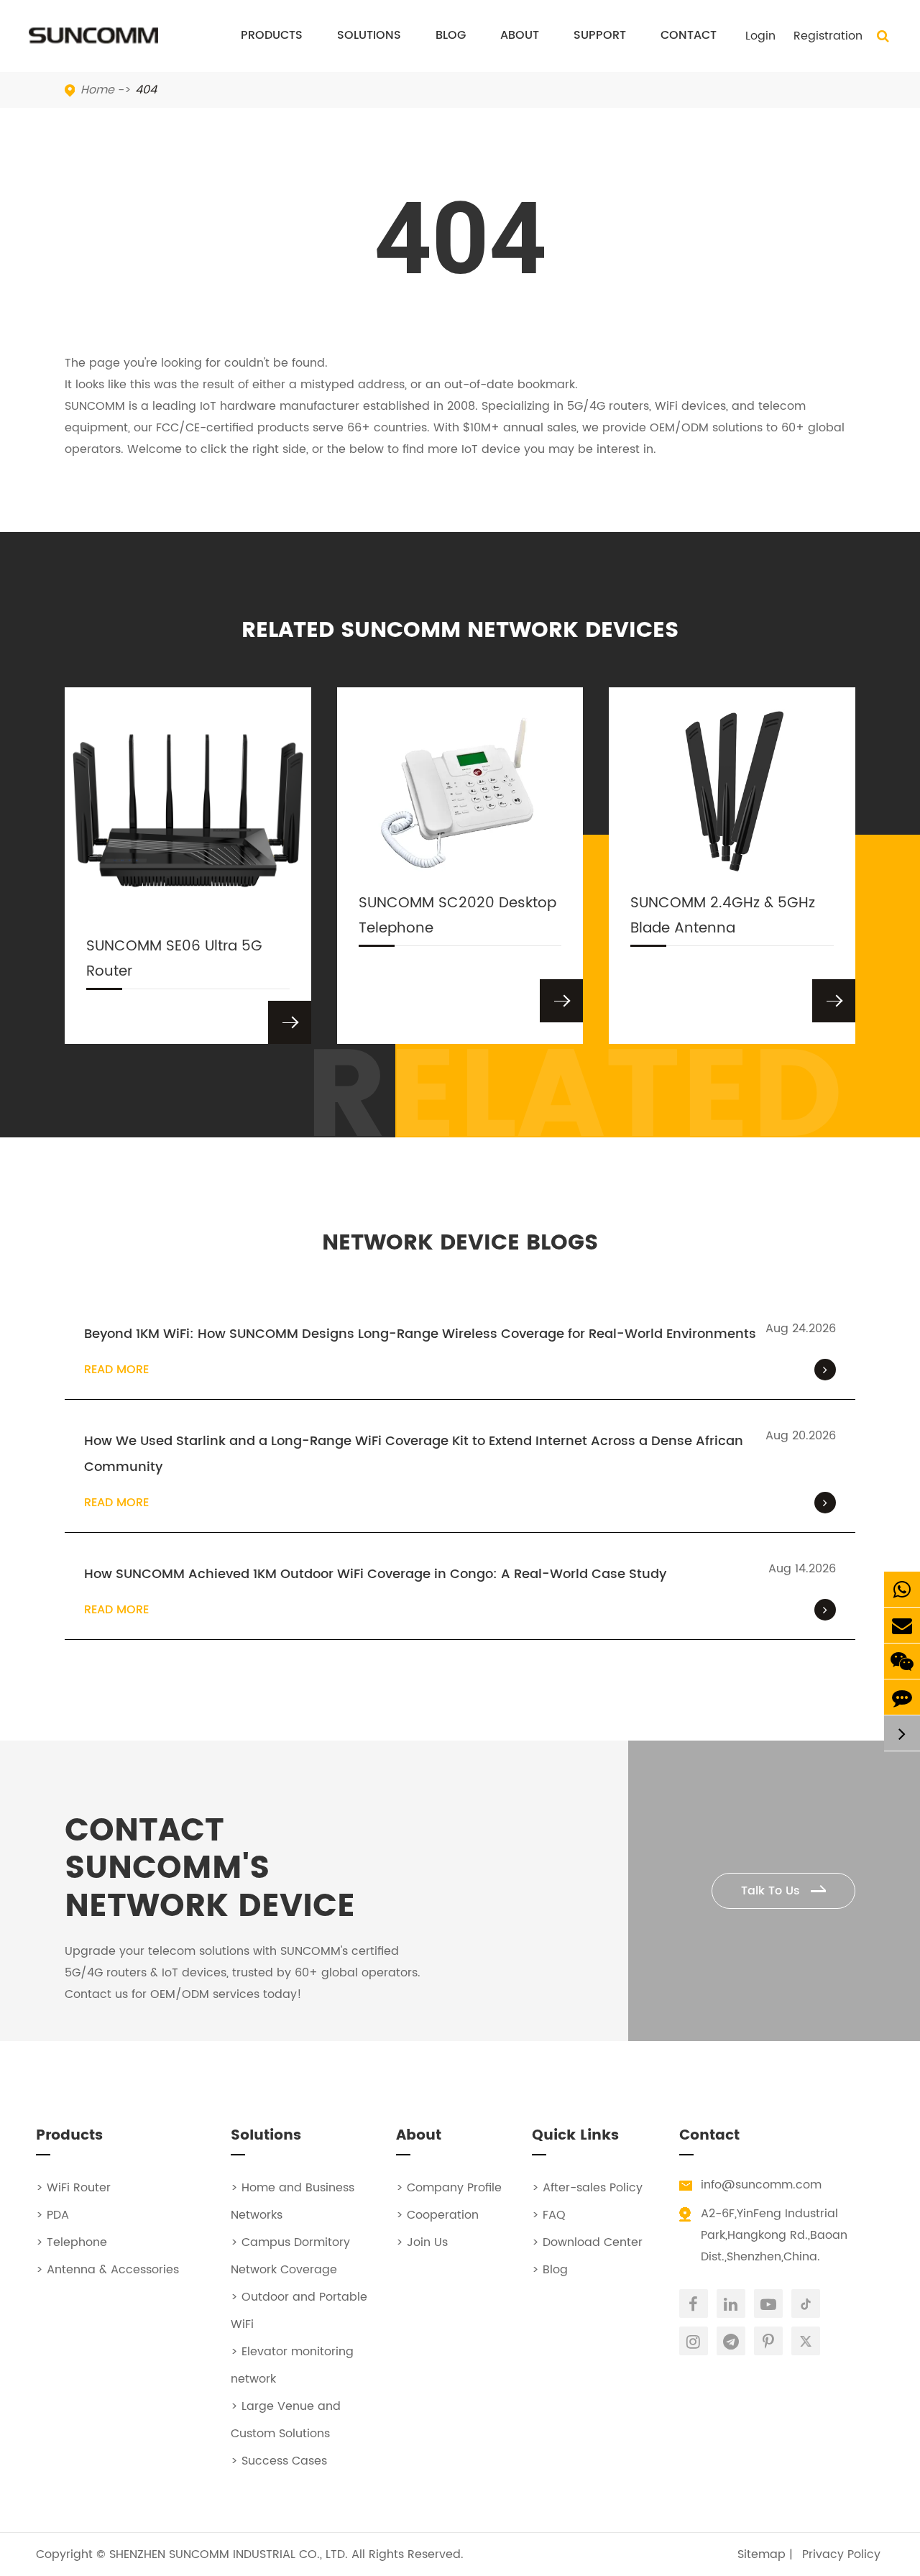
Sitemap (762, 2554)
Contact (689, 35)
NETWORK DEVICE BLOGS (460, 1244)
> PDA (52, 2215)
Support (600, 35)
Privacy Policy (841, 2554)
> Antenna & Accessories (107, 2270)
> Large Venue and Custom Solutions (286, 2420)
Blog (451, 35)
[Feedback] (902, 1697)
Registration (828, 36)
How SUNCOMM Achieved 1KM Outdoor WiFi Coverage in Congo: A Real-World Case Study (375, 1574)
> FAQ (549, 2215)
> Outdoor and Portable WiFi (299, 2311)
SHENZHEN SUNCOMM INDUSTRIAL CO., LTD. (229, 2554)
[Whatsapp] (902, 1589)
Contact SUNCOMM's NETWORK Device (210, 1869)
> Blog (550, 2270)
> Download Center (587, 2242)
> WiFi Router (73, 2188)
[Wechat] (902, 1661)
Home (97, 90)
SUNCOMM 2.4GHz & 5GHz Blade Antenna (723, 916)
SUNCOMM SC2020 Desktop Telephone (457, 916)
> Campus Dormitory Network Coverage (290, 2256)
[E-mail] (902, 1625)
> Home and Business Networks (293, 2201)
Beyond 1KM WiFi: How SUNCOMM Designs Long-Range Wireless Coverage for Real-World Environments (420, 1334)
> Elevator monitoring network (292, 2365)
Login (760, 36)
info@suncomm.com (761, 2185)
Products (272, 35)
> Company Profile (449, 2188)
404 (146, 90)
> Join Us (422, 2242)
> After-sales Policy (587, 2188)
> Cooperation (437, 2215)
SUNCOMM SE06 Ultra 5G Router (174, 959)
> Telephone (72, 2242)
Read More (116, 1370)
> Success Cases (279, 2461)
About (520, 35)
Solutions (369, 35)
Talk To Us (772, 1891)
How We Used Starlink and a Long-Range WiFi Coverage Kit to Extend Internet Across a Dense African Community (414, 1454)
